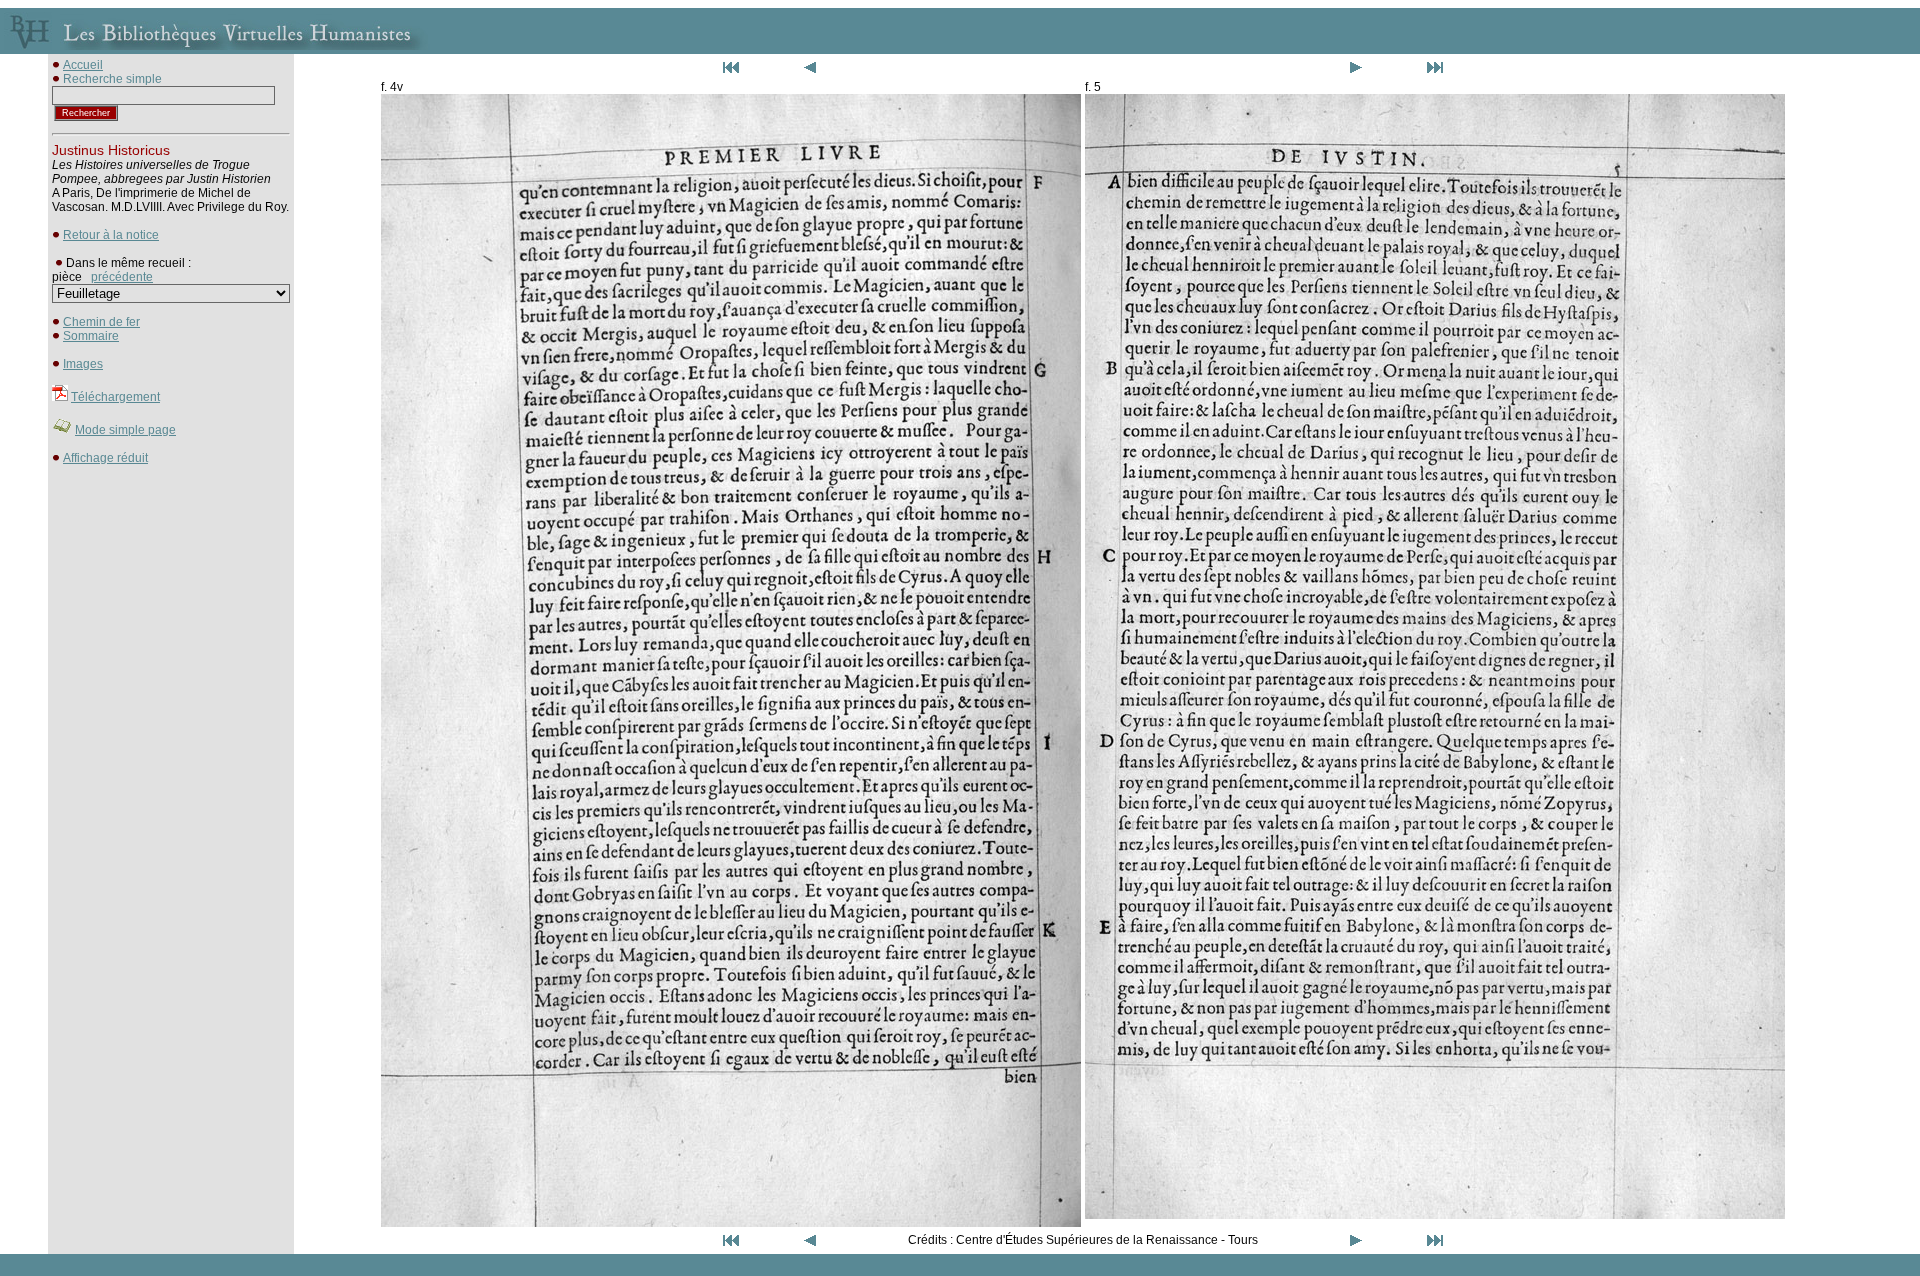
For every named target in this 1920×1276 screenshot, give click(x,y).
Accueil (83, 65)
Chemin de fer (101, 322)
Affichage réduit (105, 458)
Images (83, 364)
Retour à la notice (111, 235)
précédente (122, 277)
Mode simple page (125, 430)
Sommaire (91, 336)
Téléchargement (115, 397)
